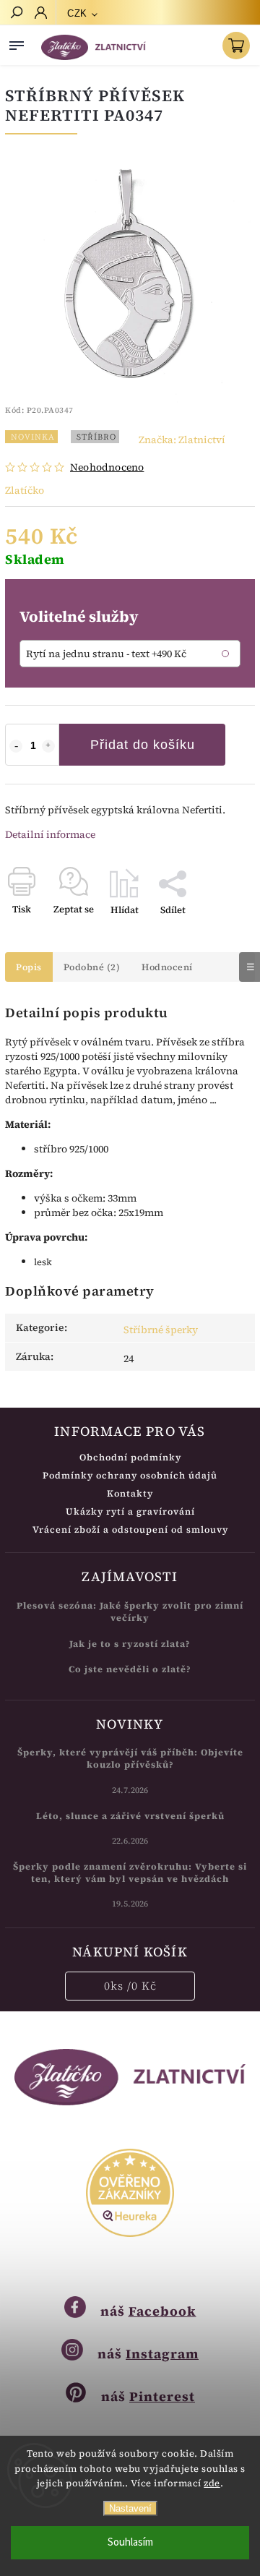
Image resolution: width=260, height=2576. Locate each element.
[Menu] (17, 43)
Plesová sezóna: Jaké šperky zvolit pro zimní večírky (130, 1612)
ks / (130, 1986)
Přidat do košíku (143, 745)
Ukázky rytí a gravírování (130, 1511)
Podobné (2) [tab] (92, 967)
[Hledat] (16, 14)
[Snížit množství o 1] (16, 746)
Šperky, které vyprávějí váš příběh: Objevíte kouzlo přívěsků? (130, 1758)
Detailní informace (50, 834)
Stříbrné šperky (161, 1330)
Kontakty (130, 1493)
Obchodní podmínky (130, 1457)
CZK (77, 13)
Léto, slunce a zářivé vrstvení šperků (130, 1816)
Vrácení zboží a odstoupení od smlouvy (130, 1529)
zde (212, 2483)
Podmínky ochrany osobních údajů (130, 1475)
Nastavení (130, 2508)
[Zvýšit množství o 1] (48, 746)
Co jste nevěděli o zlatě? (130, 1669)
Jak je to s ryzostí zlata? (130, 1644)
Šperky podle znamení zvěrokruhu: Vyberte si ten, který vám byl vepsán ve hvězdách (130, 1873)
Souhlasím (130, 2542)
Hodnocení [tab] (167, 967)
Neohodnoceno (107, 467)
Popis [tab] (29, 967)
